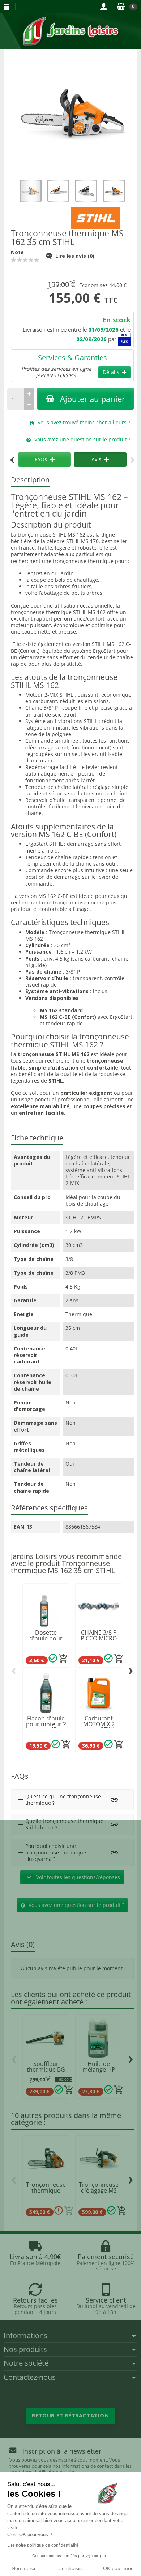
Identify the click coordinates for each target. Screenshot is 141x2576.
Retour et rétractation (70, 2415)
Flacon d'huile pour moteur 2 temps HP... (46, 1724)
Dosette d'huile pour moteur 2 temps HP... (46, 1641)
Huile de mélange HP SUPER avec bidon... (99, 2072)
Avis (96, 459)
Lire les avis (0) (75, 256)
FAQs (41, 459)
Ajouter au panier (93, 399)
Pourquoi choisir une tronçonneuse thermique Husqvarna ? (51, 1852)
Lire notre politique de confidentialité (43, 2545)
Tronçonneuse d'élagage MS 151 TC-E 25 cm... (99, 2193)
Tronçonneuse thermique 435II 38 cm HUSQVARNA (46, 2193)
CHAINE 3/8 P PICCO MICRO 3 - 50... (99, 1638)
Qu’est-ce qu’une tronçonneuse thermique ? (59, 1800)
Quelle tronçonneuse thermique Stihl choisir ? (60, 1824)
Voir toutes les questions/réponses (72, 1877)
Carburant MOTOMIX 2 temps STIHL (99, 1724)
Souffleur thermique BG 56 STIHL (46, 2069)
